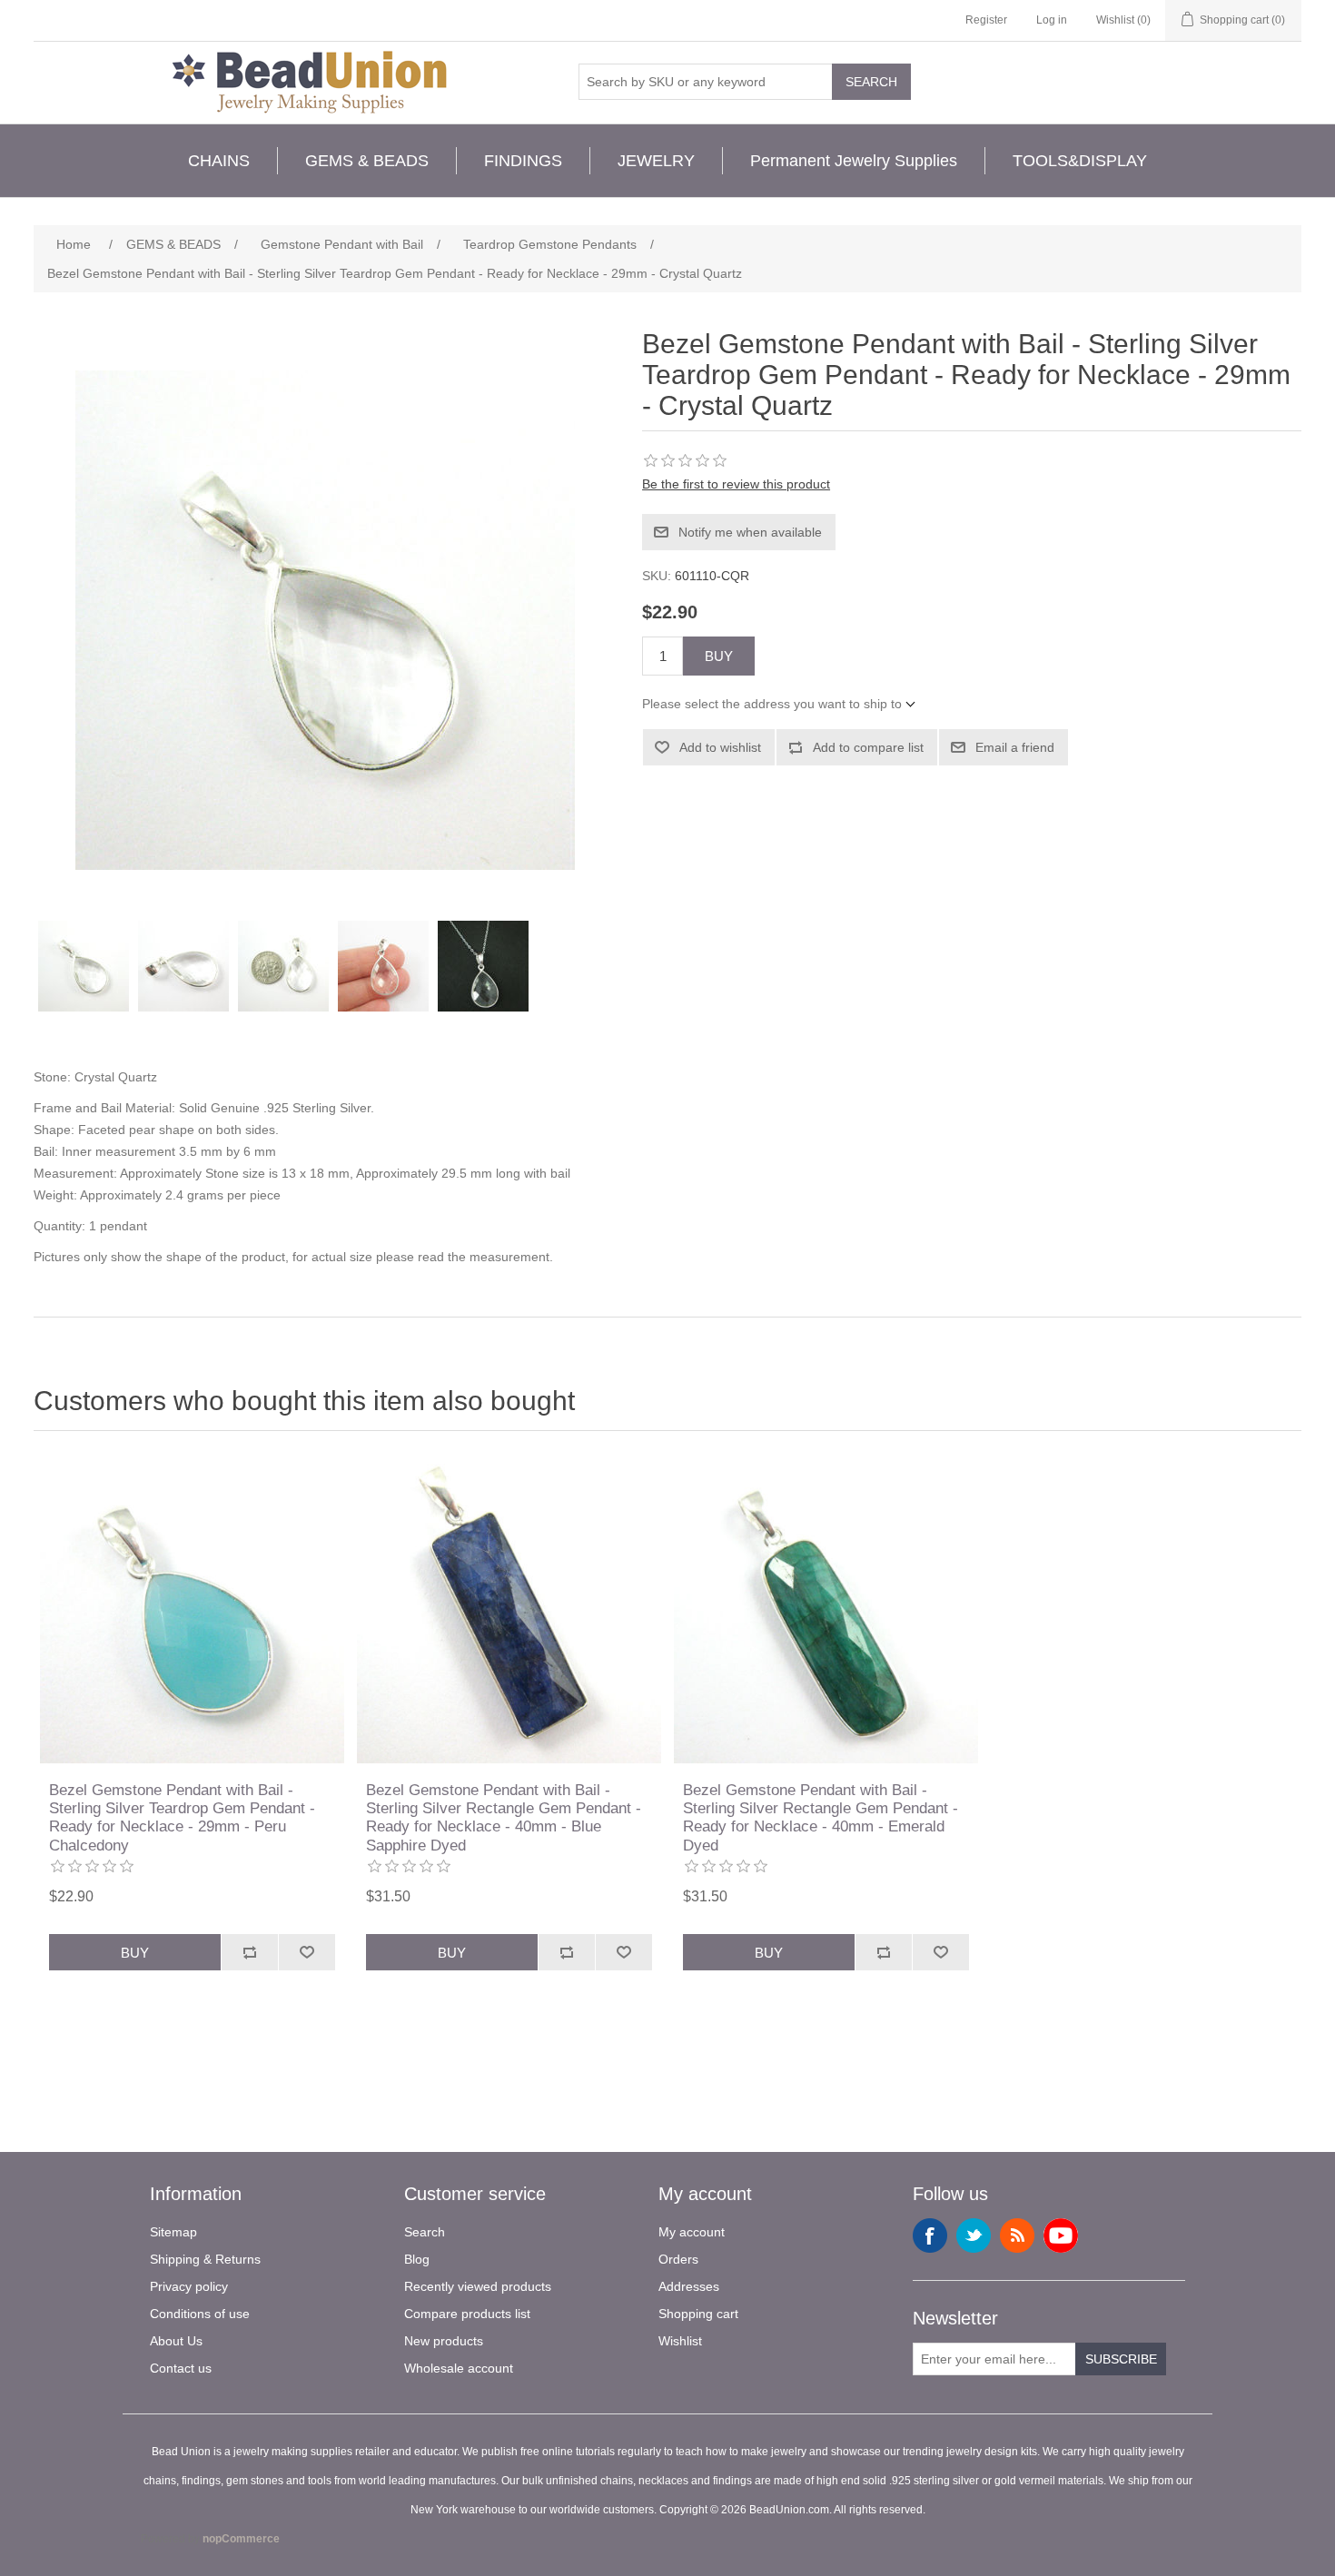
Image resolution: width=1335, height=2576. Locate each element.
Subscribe (1121, 2359)
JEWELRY (656, 161)
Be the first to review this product (736, 484)
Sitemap (173, 2232)
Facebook (930, 2235)
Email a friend (1015, 747)
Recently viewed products (478, 2286)
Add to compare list (868, 747)
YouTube (1061, 2235)
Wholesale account (459, 2368)
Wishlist (680, 2341)
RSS (1017, 2235)
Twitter (974, 2235)
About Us (176, 2341)
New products (444, 2341)
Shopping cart (698, 2314)
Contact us (181, 2368)
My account (692, 2232)
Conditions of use (200, 2314)
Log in (1052, 20)
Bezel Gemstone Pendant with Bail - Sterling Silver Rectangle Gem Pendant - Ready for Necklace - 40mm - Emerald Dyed (821, 1818)
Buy (719, 656)
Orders (678, 2259)
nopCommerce (241, 2539)
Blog (417, 2259)
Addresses (689, 2286)
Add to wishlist (720, 747)
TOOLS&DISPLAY (1080, 161)
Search (871, 82)
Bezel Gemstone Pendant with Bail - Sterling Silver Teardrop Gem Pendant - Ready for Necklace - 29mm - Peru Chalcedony (182, 1818)
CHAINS (219, 161)
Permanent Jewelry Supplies (854, 161)
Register (986, 20)
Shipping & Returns (205, 2259)
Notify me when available (750, 532)
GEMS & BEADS (367, 161)
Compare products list (467, 2314)
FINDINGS (523, 161)
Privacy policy (189, 2286)
